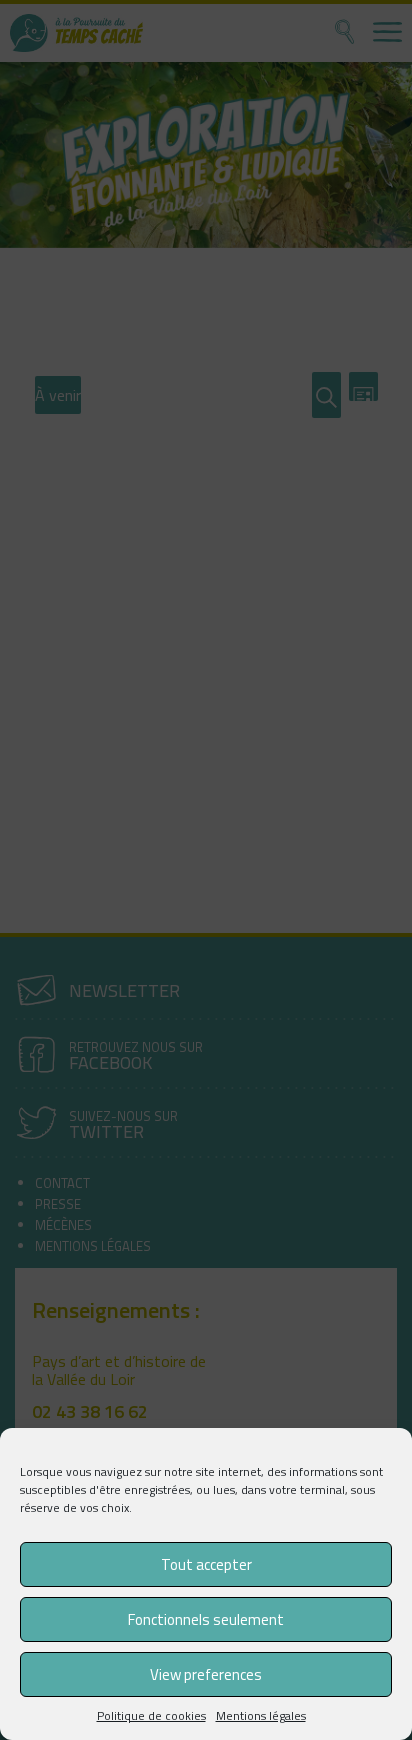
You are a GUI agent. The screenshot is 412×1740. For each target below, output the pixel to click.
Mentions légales (261, 1715)
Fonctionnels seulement (206, 1619)
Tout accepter (206, 1564)
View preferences (206, 1674)
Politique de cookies (151, 1715)
